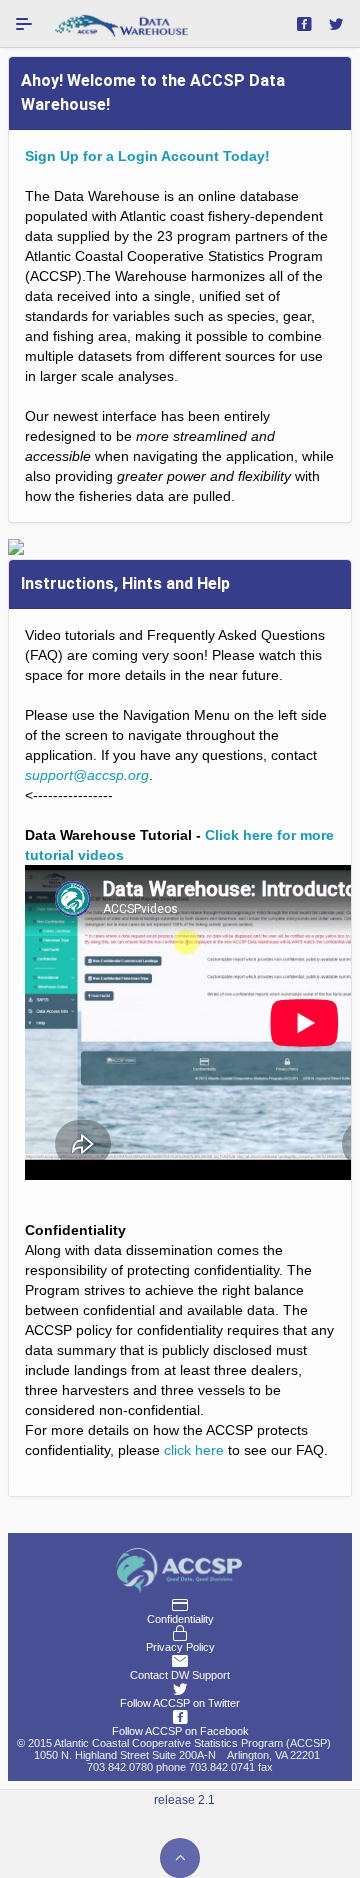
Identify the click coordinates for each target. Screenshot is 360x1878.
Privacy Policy (180, 1647)
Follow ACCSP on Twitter (180, 1703)
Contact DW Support (180, 1675)
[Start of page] (180, 1858)
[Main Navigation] (24, 24)
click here (194, 1450)
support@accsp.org (87, 775)
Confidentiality (180, 1619)
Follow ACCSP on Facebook (180, 1731)
